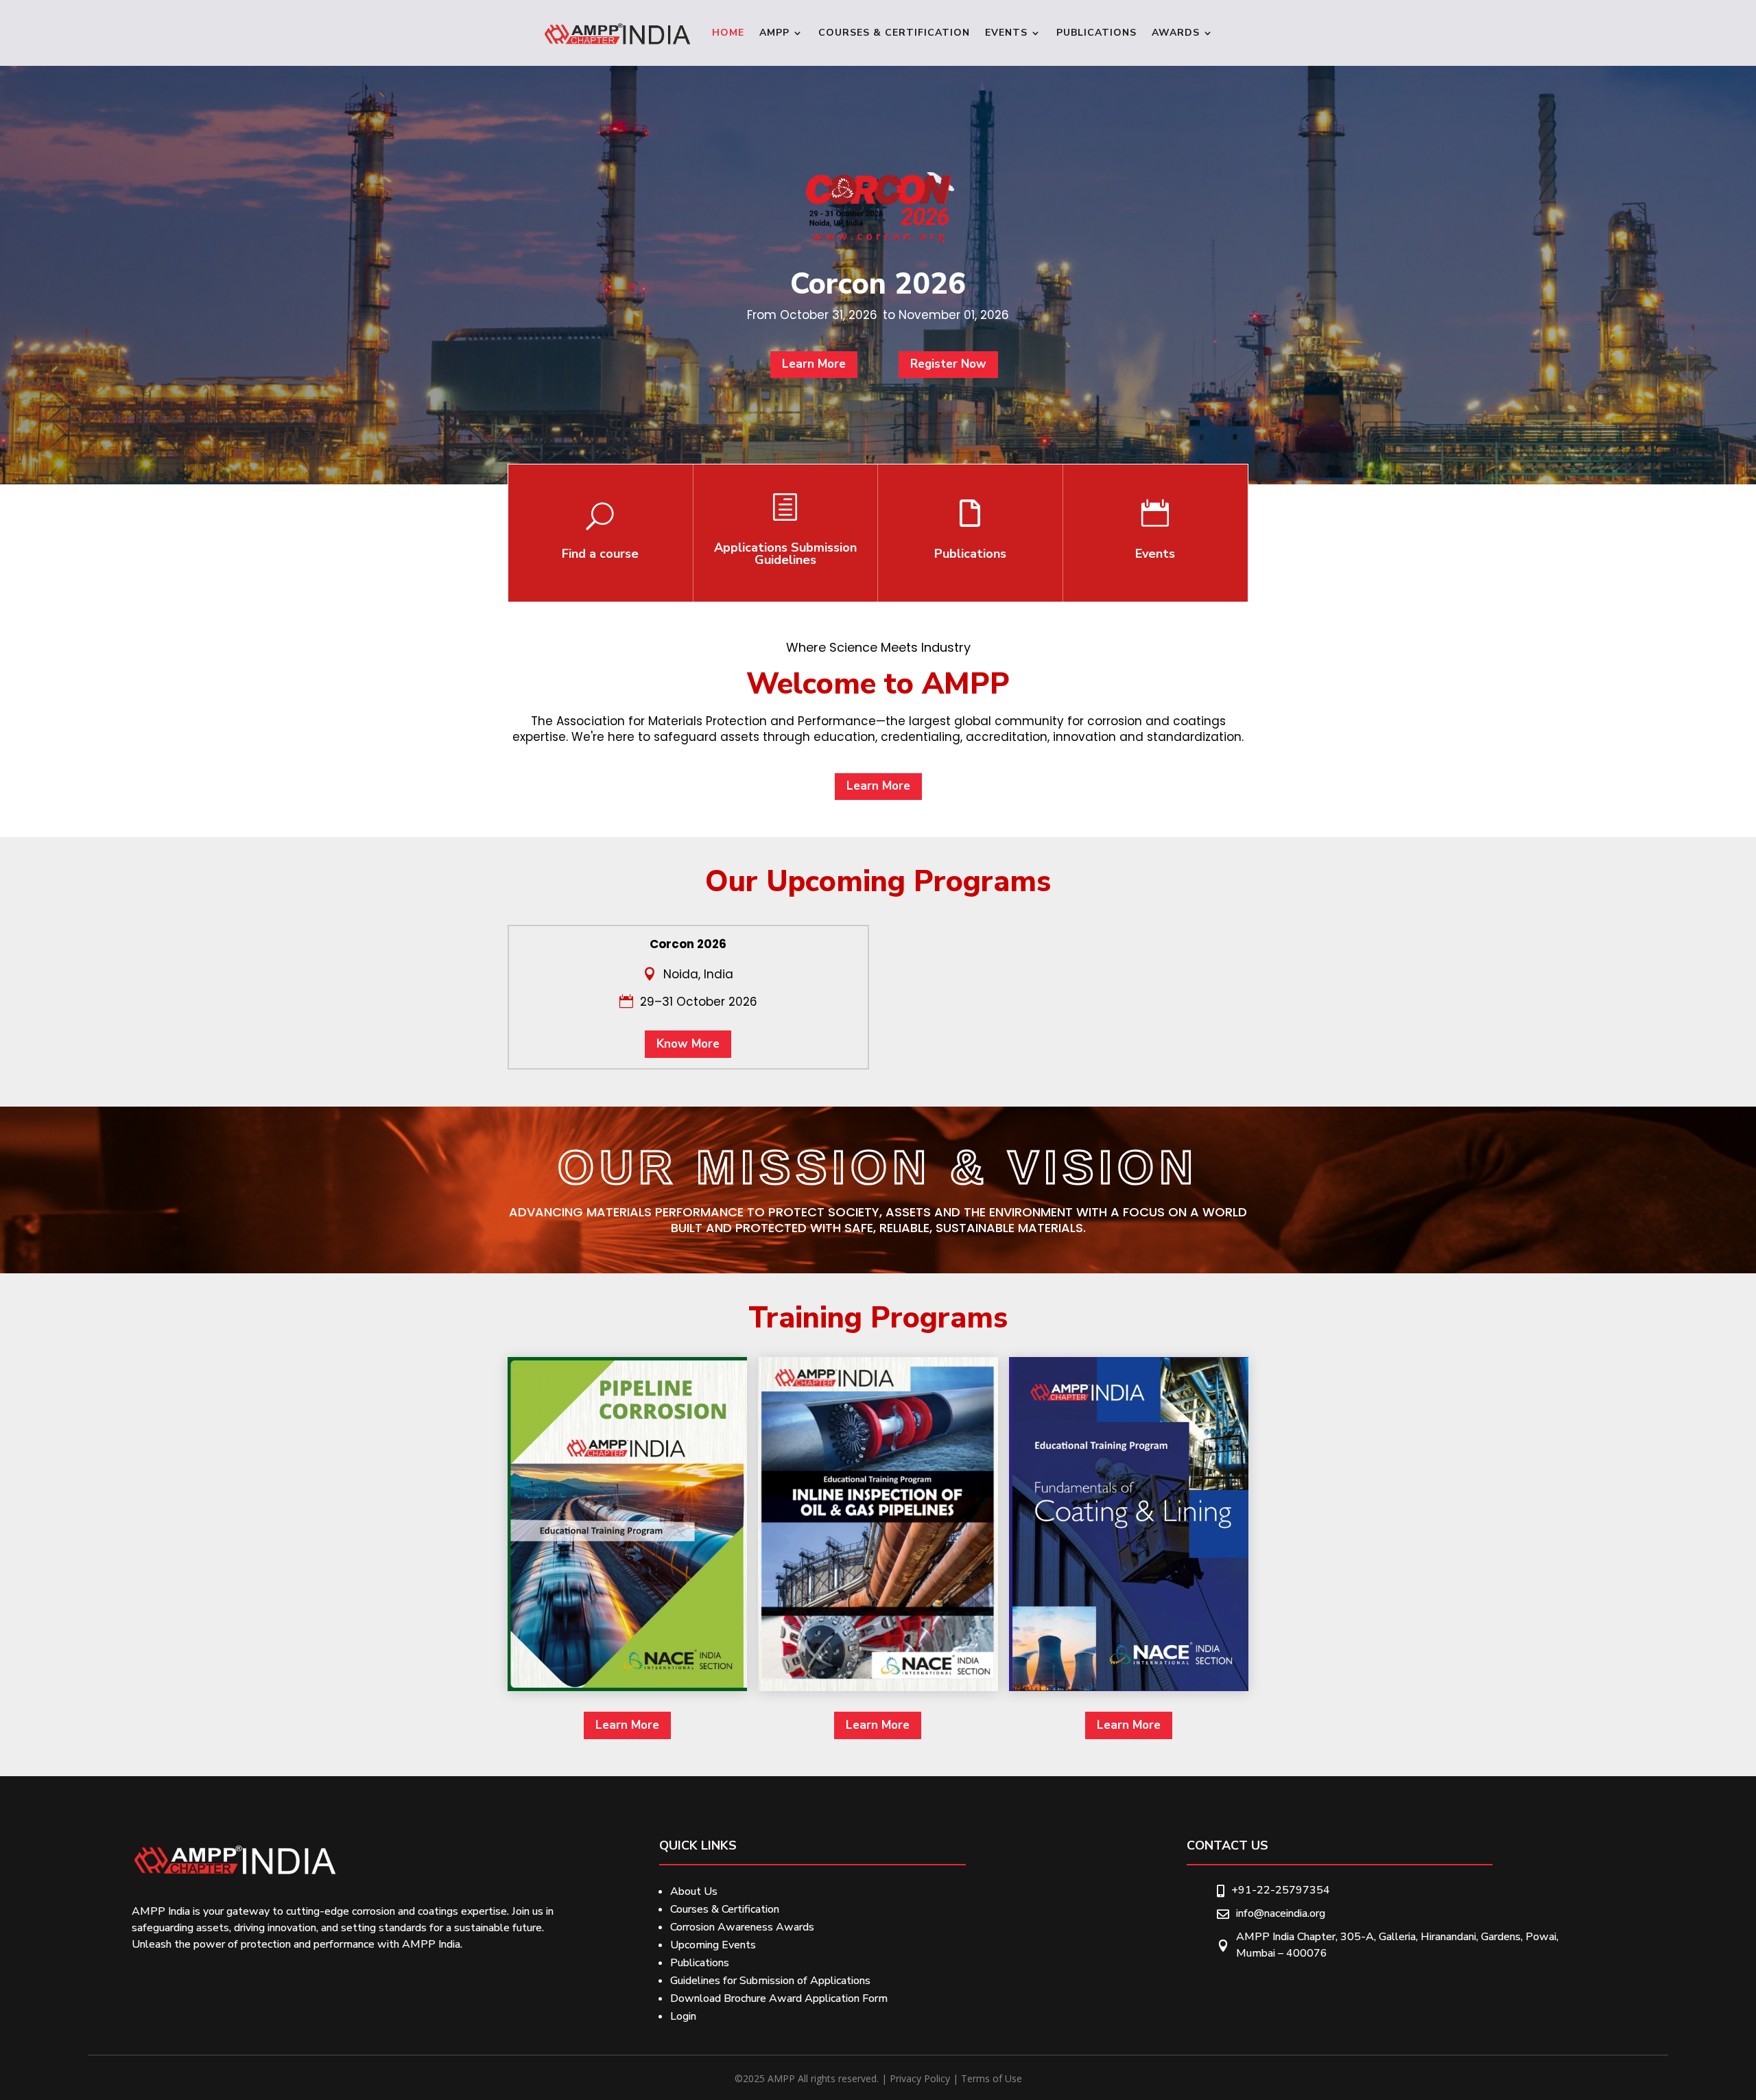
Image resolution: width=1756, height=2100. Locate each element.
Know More (688, 1044)
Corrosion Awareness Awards (742, 1927)
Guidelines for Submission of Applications (770, 1981)
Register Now (948, 364)
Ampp (774, 33)
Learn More (814, 364)
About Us (694, 1891)
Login (683, 2016)
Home (728, 33)
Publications (1096, 33)
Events (1006, 33)
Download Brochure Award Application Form (779, 1998)
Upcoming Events (713, 1945)
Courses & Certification (894, 33)
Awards (1176, 33)
